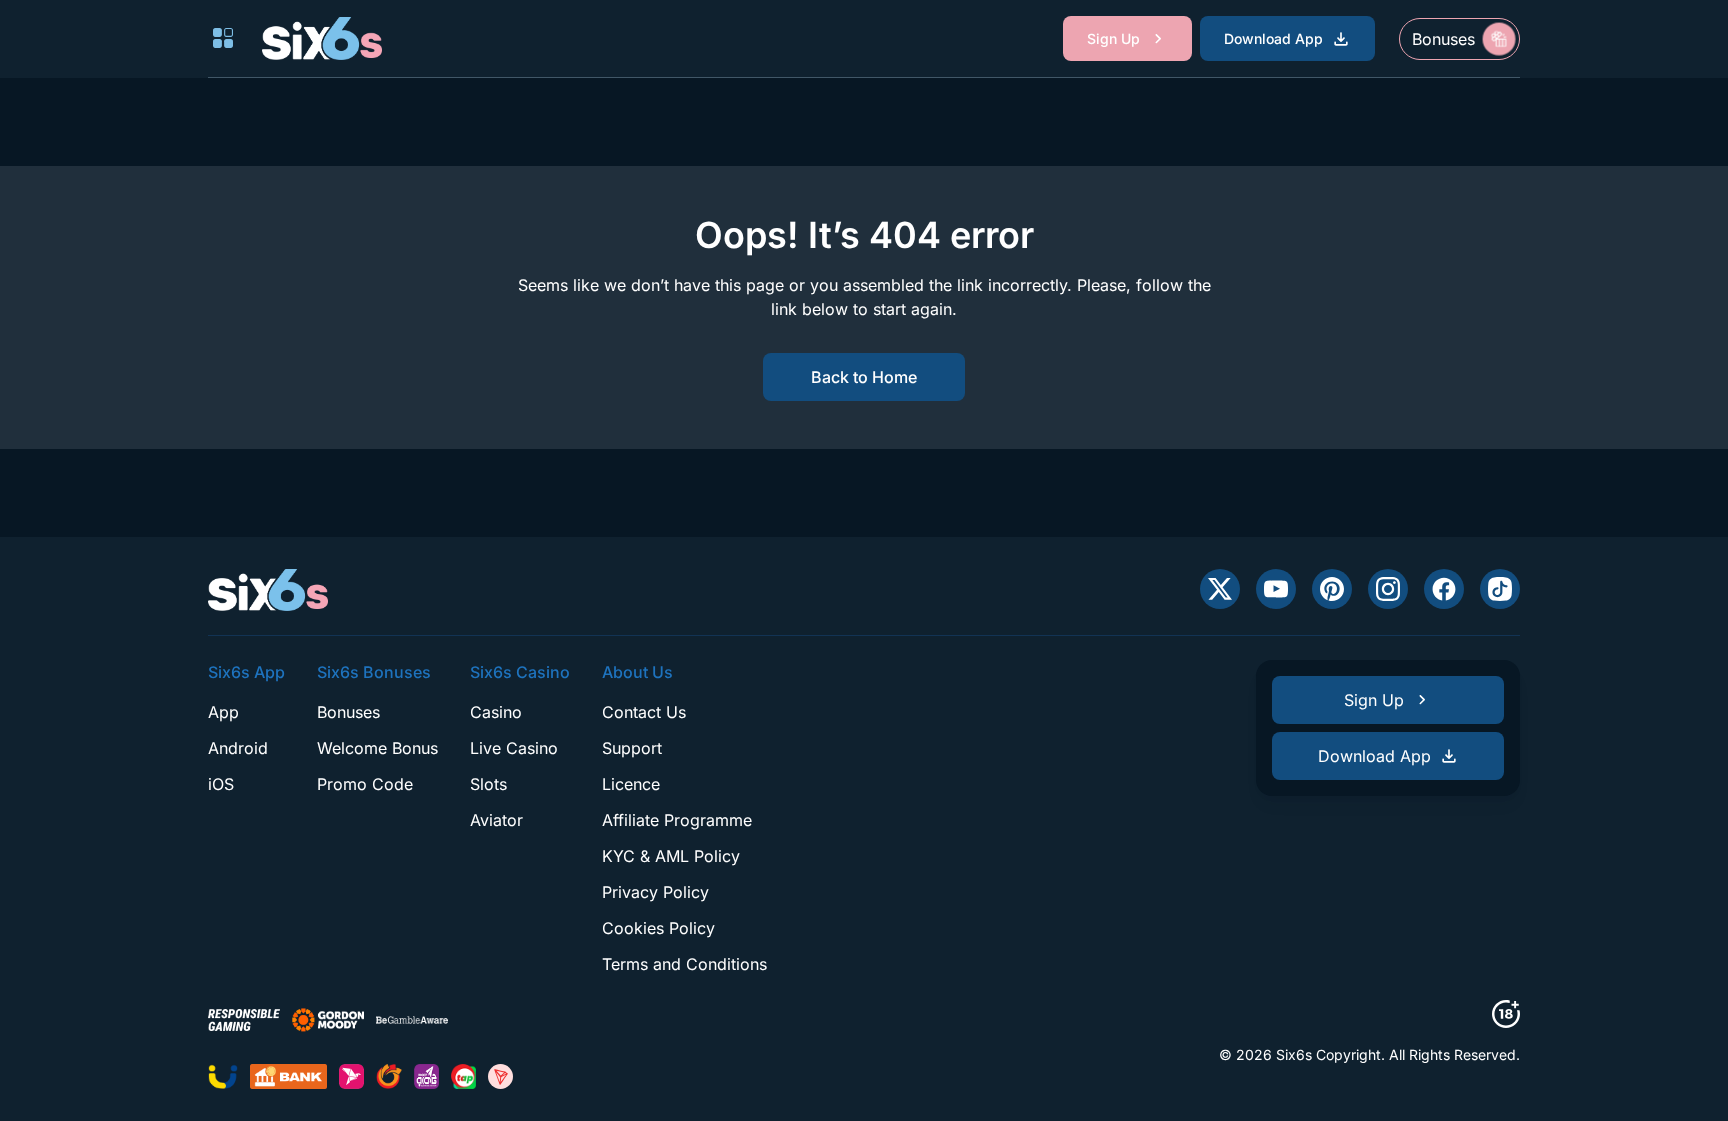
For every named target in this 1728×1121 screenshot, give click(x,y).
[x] (1220, 589)
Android (238, 748)
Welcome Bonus (377, 748)
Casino (496, 712)
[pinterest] (1332, 589)
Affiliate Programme (677, 820)
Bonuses (348, 712)
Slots (488, 784)
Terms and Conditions (684, 964)
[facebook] (1444, 589)
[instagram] (1388, 589)
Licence (631, 784)
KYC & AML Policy (671, 856)
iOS (221, 784)
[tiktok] (1500, 589)
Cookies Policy (658, 928)
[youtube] (1276, 589)
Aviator (496, 820)
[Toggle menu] (223, 38)
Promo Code (365, 784)
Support (632, 748)
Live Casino (514, 748)
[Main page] (322, 38)
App (223, 712)
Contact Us (644, 712)
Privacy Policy (655, 892)
